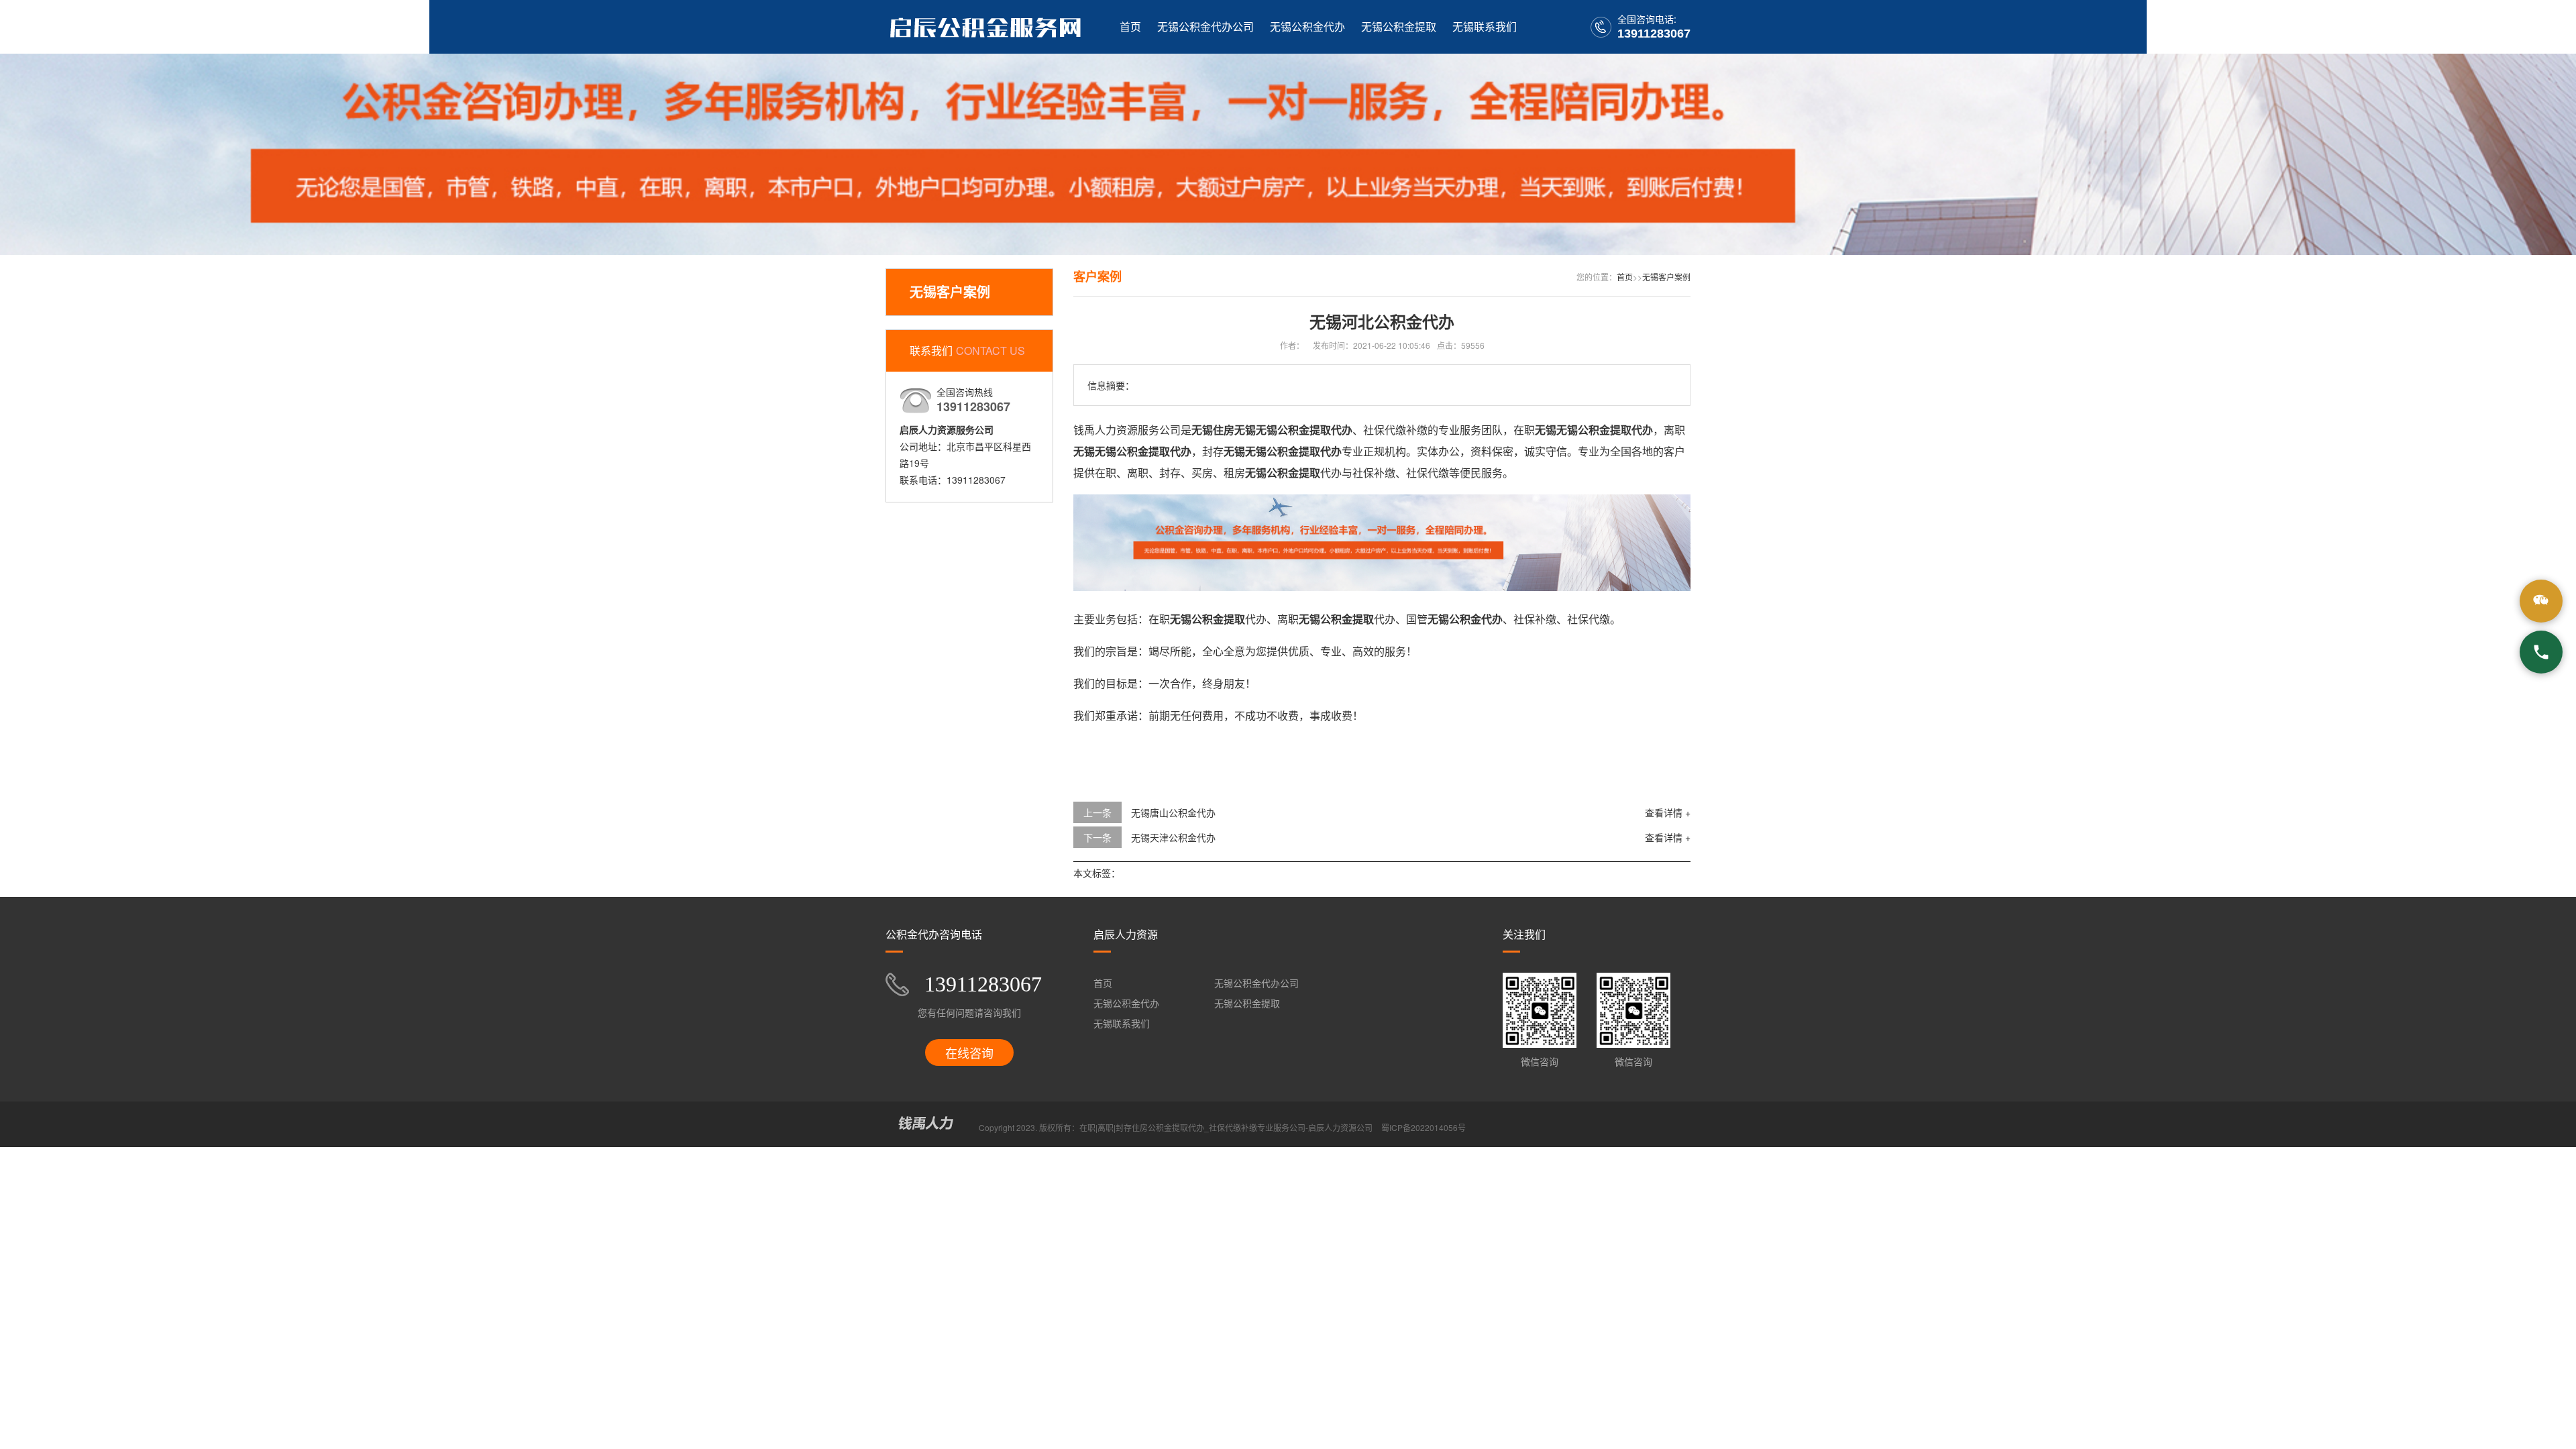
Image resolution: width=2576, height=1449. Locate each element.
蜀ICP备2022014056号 (1424, 1127)
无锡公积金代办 (1307, 26)
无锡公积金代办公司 (1205, 26)
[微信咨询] (2541, 601)
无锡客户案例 (1666, 277)
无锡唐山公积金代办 (1173, 812)
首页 (1130, 26)
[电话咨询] (2541, 652)
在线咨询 (969, 1053)
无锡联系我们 (1485, 26)
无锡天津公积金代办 (1173, 837)
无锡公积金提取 (1399, 26)
